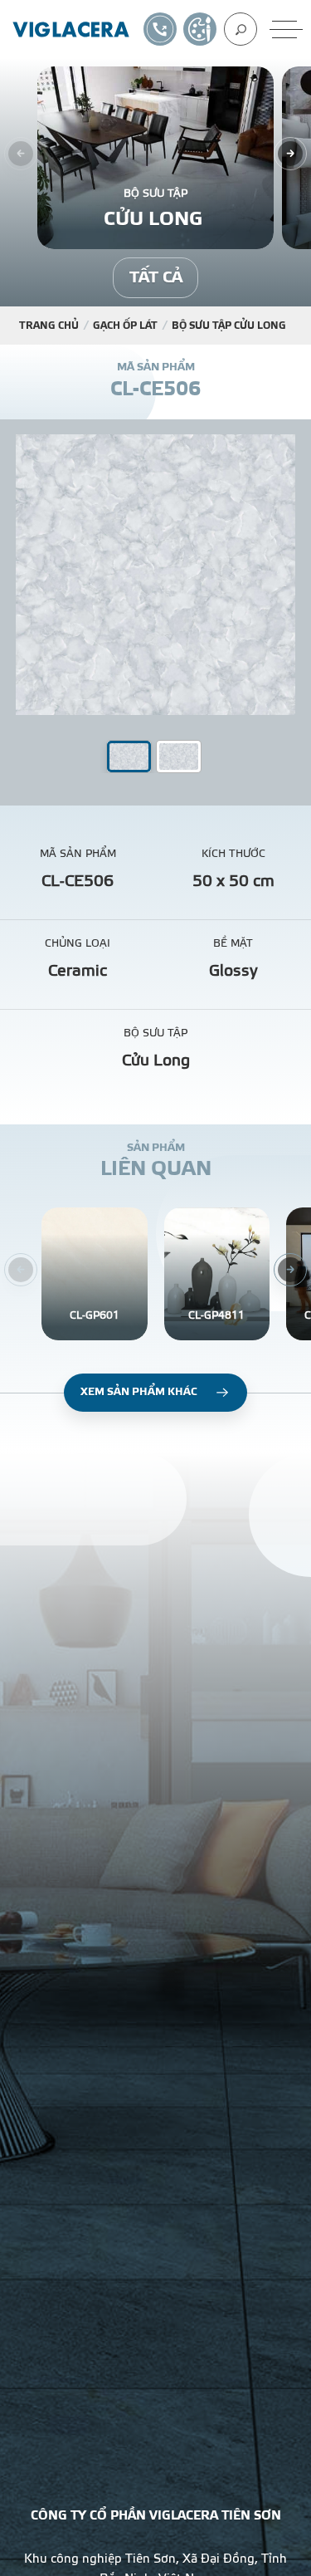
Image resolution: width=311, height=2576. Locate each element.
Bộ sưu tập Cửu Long (230, 326)
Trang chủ (49, 326)
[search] (241, 29)
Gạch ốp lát (125, 326)
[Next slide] (290, 154)
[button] (179, 757)
